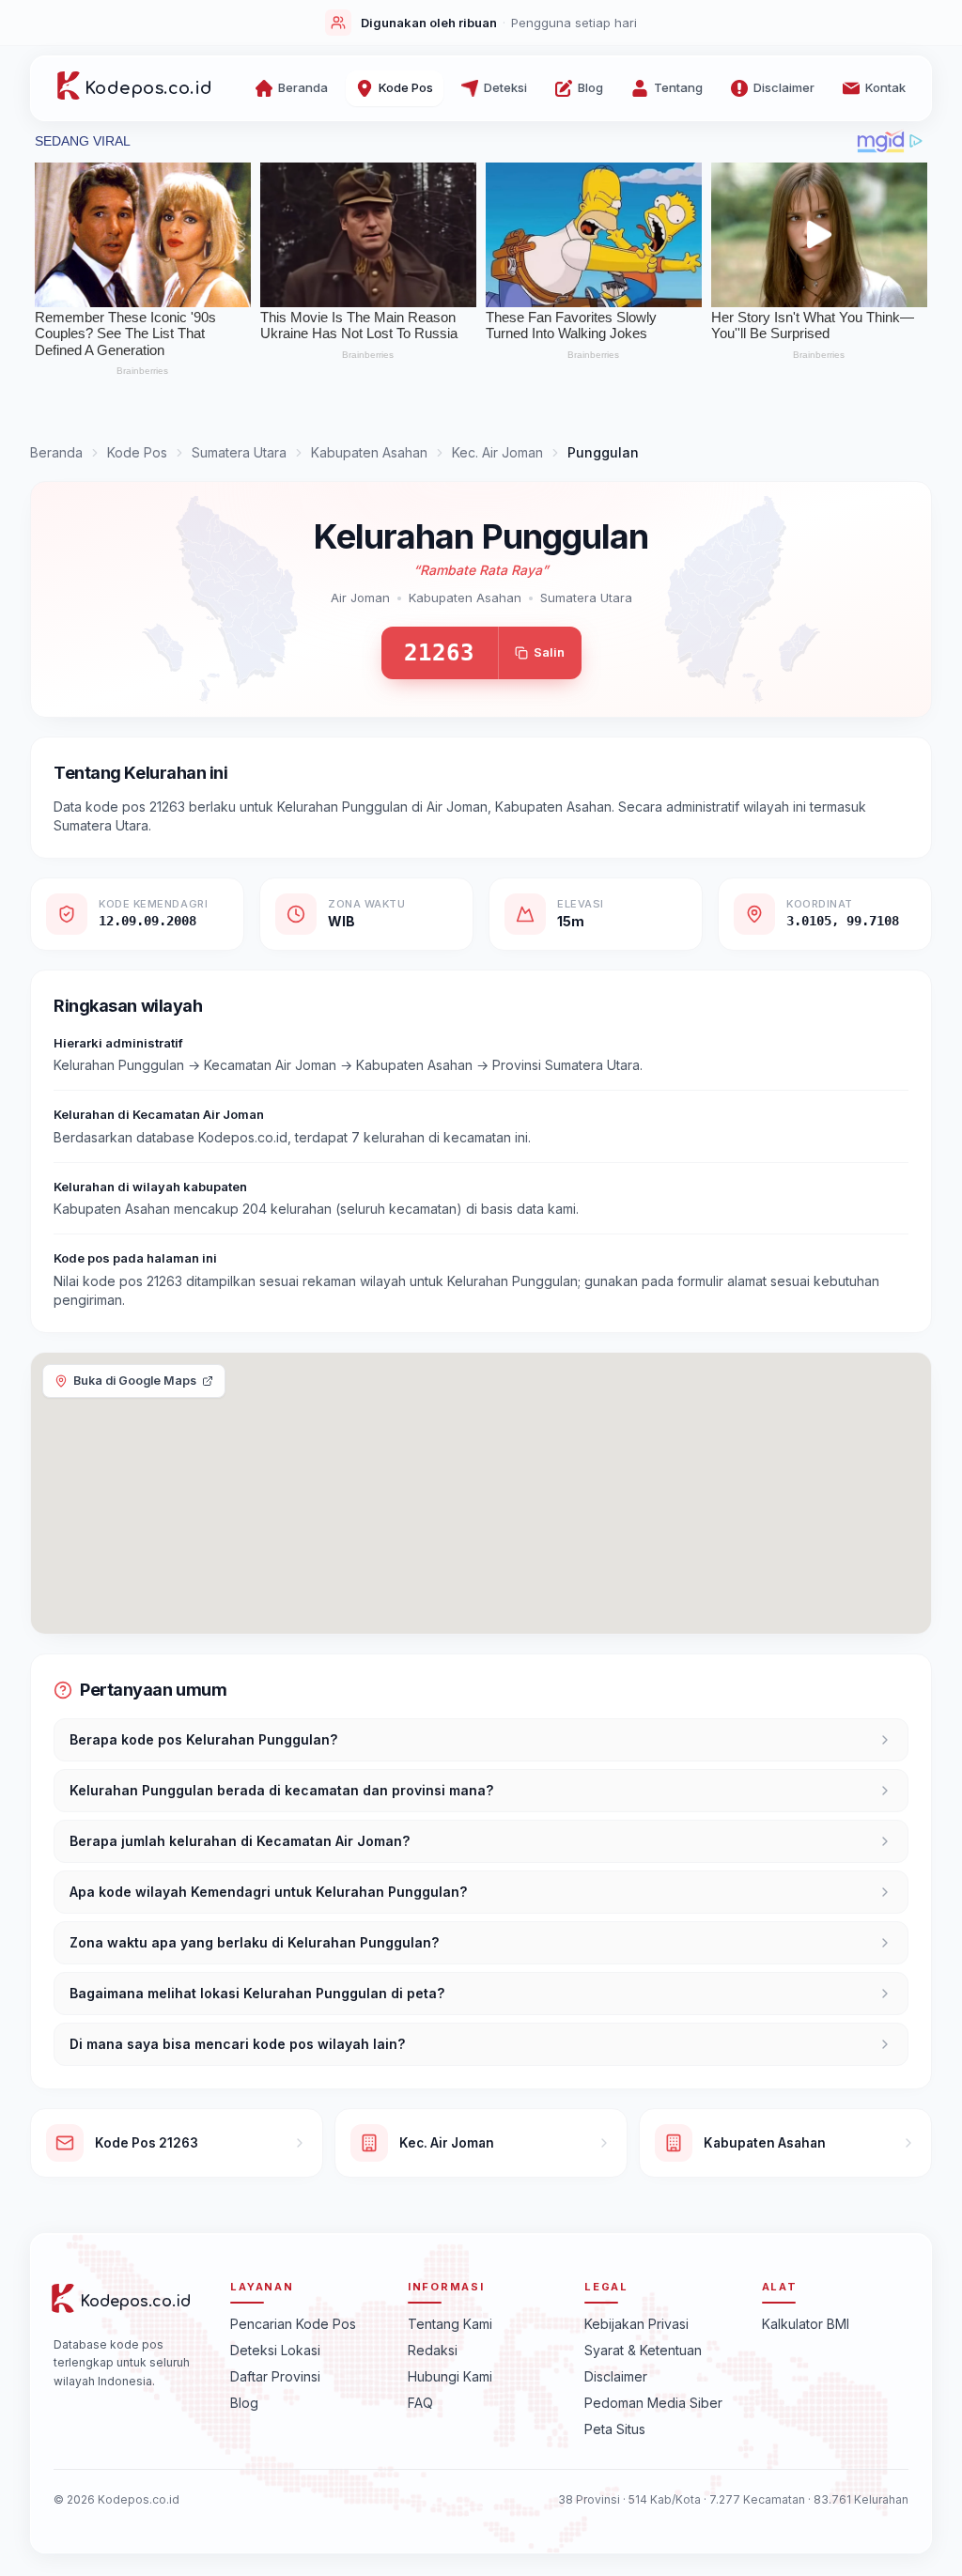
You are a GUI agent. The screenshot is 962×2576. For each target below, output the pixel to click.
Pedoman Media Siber (653, 2403)
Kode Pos (137, 452)
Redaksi (433, 2350)
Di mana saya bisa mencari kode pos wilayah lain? (237, 2044)
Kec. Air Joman (497, 452)
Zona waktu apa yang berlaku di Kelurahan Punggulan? (254, 1942)
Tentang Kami (450, 2324)
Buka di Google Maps (135, 1381)
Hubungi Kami (450, 2376)
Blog (244, 2403)
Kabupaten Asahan (369, 452)
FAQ (420, 2403)
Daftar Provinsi (275, 2376)
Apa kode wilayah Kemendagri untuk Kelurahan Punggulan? (268, 1892)
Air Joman (360, 597)
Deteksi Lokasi (275, 2350)
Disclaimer (616, 2376)
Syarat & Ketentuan (643, 2350)
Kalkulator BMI (806, 2324)
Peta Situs (615, 2429)
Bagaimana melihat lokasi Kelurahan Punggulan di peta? (257, 1993)
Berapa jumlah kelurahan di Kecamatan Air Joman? (240, 1841)
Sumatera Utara (239, 452)
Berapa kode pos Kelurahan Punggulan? (203, 1739)
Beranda (56, 452)
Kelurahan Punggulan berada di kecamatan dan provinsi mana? (281, 1790)
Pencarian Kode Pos (293, 2324)
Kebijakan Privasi (636, 2324)
